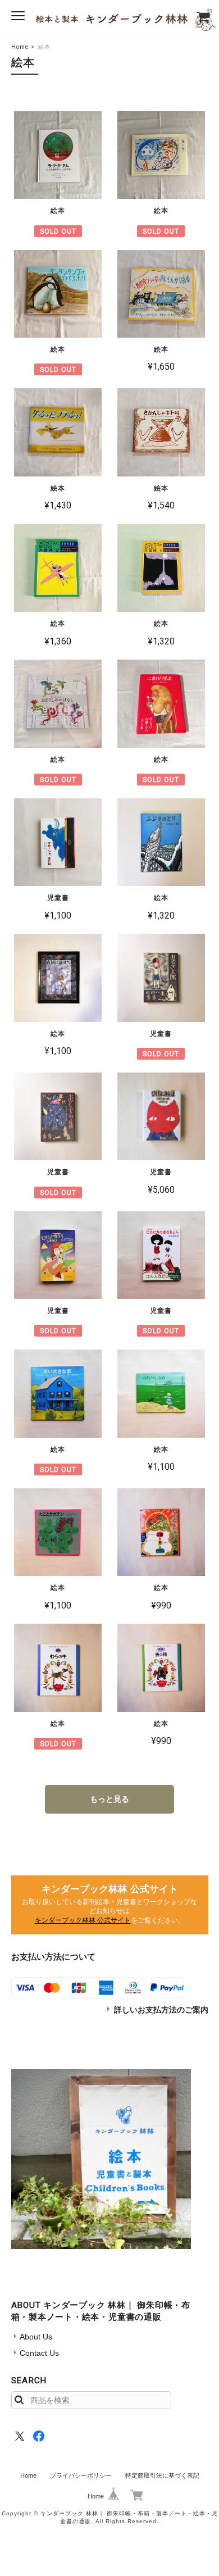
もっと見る (109, 1799)
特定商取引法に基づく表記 (162, 2475)
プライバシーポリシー (81, 2475)
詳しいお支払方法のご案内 (161, 2010)
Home (20, 47)
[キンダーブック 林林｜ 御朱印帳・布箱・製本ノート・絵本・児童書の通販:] (101, 2159)
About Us (36, 2337)
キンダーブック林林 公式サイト (83, 1920)
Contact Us (39, 2353)
